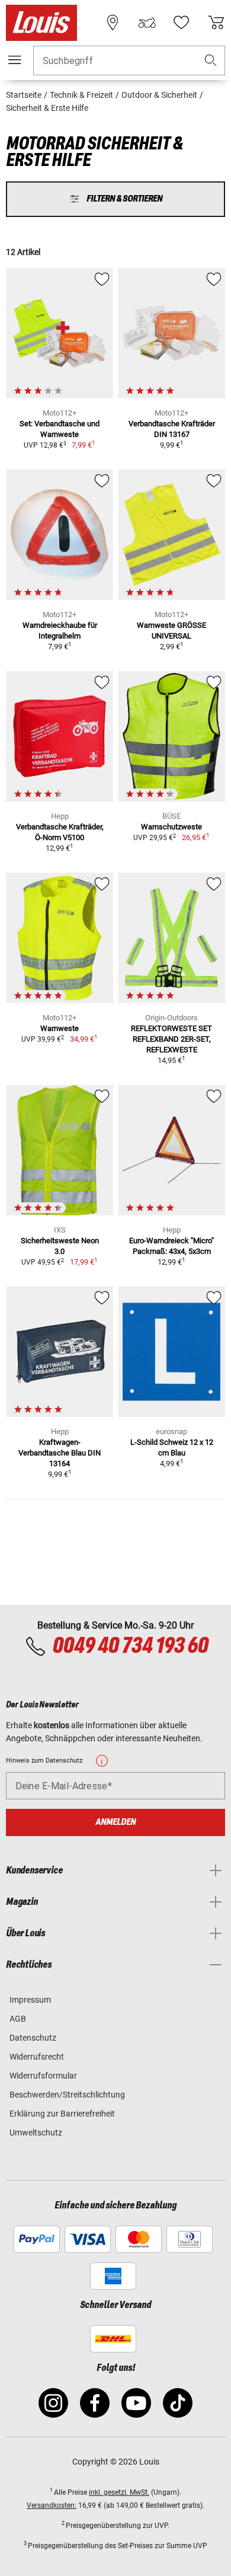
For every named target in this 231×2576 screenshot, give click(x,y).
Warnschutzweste (171, 827)
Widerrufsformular (43, 2076)
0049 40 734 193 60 (130, 1646)
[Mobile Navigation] (15, 60)
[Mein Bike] (147, 23)
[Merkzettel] (181, 23)
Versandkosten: (52, 2505)
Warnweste (60, 1028)
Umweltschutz (36, 2133)
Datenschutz (33, 2038)
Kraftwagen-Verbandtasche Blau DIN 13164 (60, 1453)
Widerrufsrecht (37, 2057)
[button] (211, 61)
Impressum (30, 2000)
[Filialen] (113, 23)
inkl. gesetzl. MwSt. (119, 2492)
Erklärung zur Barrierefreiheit (62, 2114)
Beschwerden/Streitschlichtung (67, 2095)
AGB (18, 2019)
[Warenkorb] (216, 23)
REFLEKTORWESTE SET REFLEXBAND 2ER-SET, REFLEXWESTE (171, 1039)
